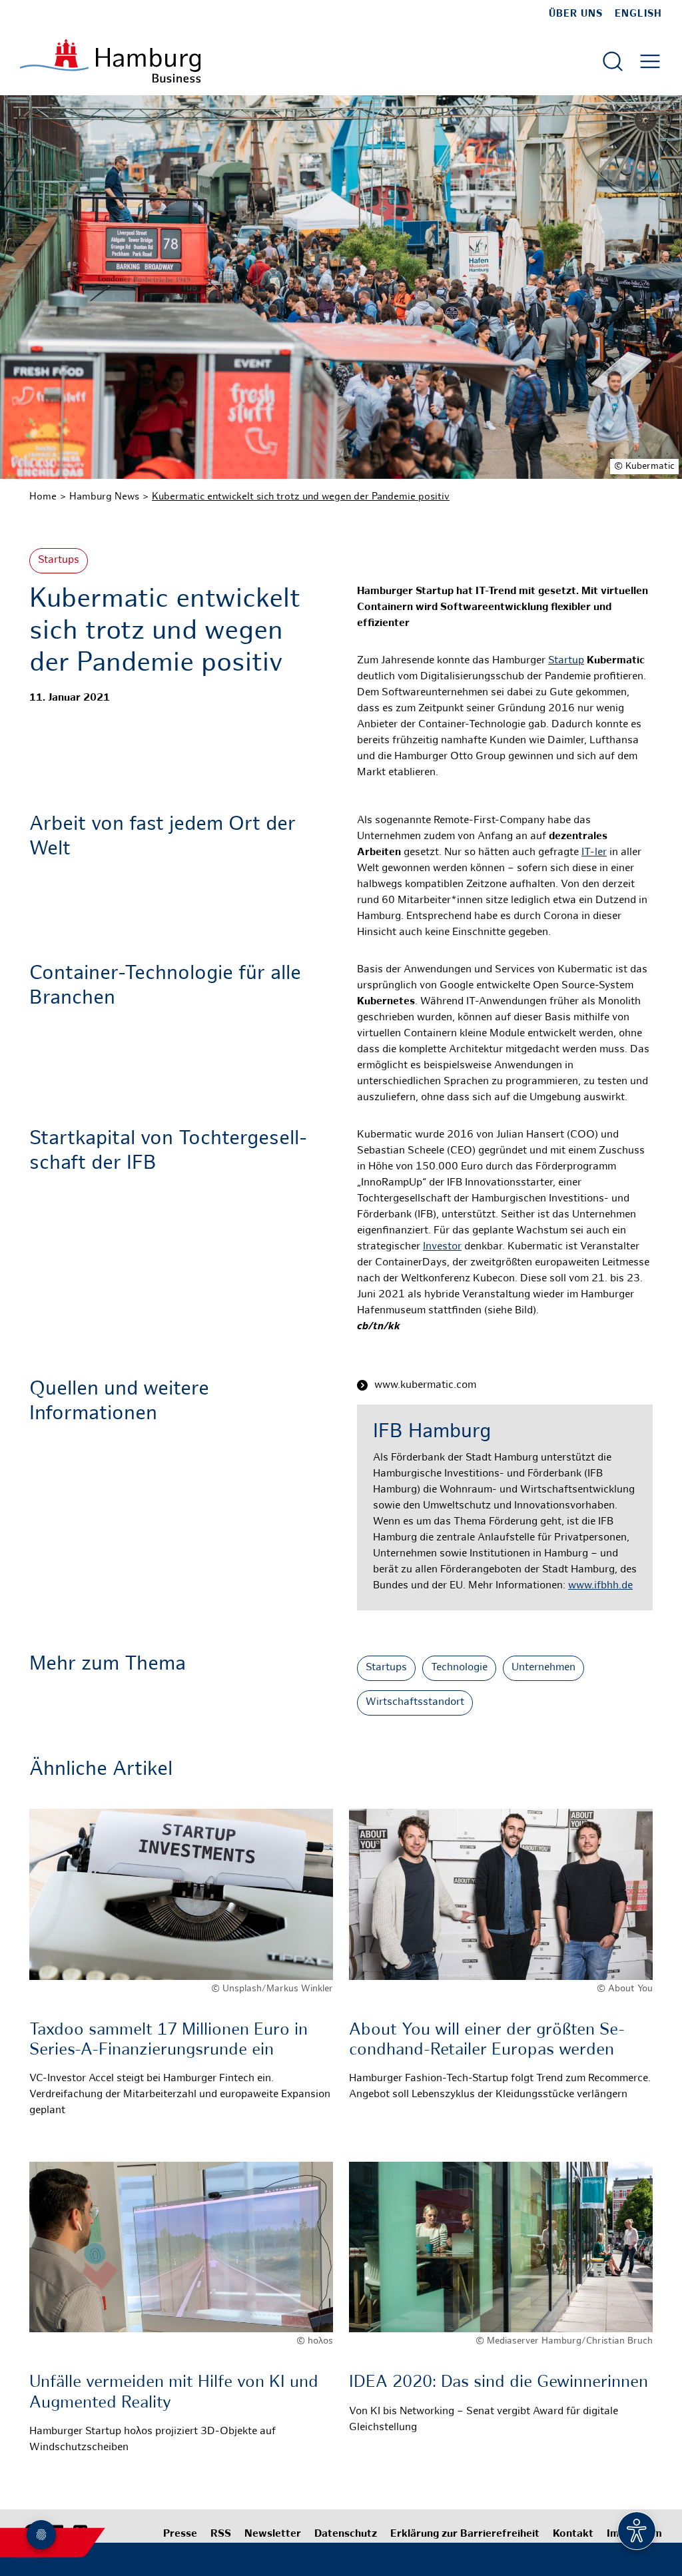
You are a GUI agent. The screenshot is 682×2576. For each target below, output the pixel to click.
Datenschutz (346, 2534)
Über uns (576, 14)
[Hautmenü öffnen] (650, 61)
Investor (442, 1247)
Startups (59, 560)
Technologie (459, 1668)
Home (43, 497)
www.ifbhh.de (600, 1586)
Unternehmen (543, 1668)
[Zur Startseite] (110, 61)
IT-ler (594, 853)
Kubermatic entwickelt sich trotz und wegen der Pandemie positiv (301, 497)
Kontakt (573, 2534)
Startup (566, 661)
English (638, 14)
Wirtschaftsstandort (415, 1703)
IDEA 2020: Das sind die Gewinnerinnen (499, 2383)
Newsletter (273, 2534)
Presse (180, 2534)
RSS (221, 2534)
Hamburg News (104, 497)
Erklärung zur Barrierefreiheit (465, 2534)
